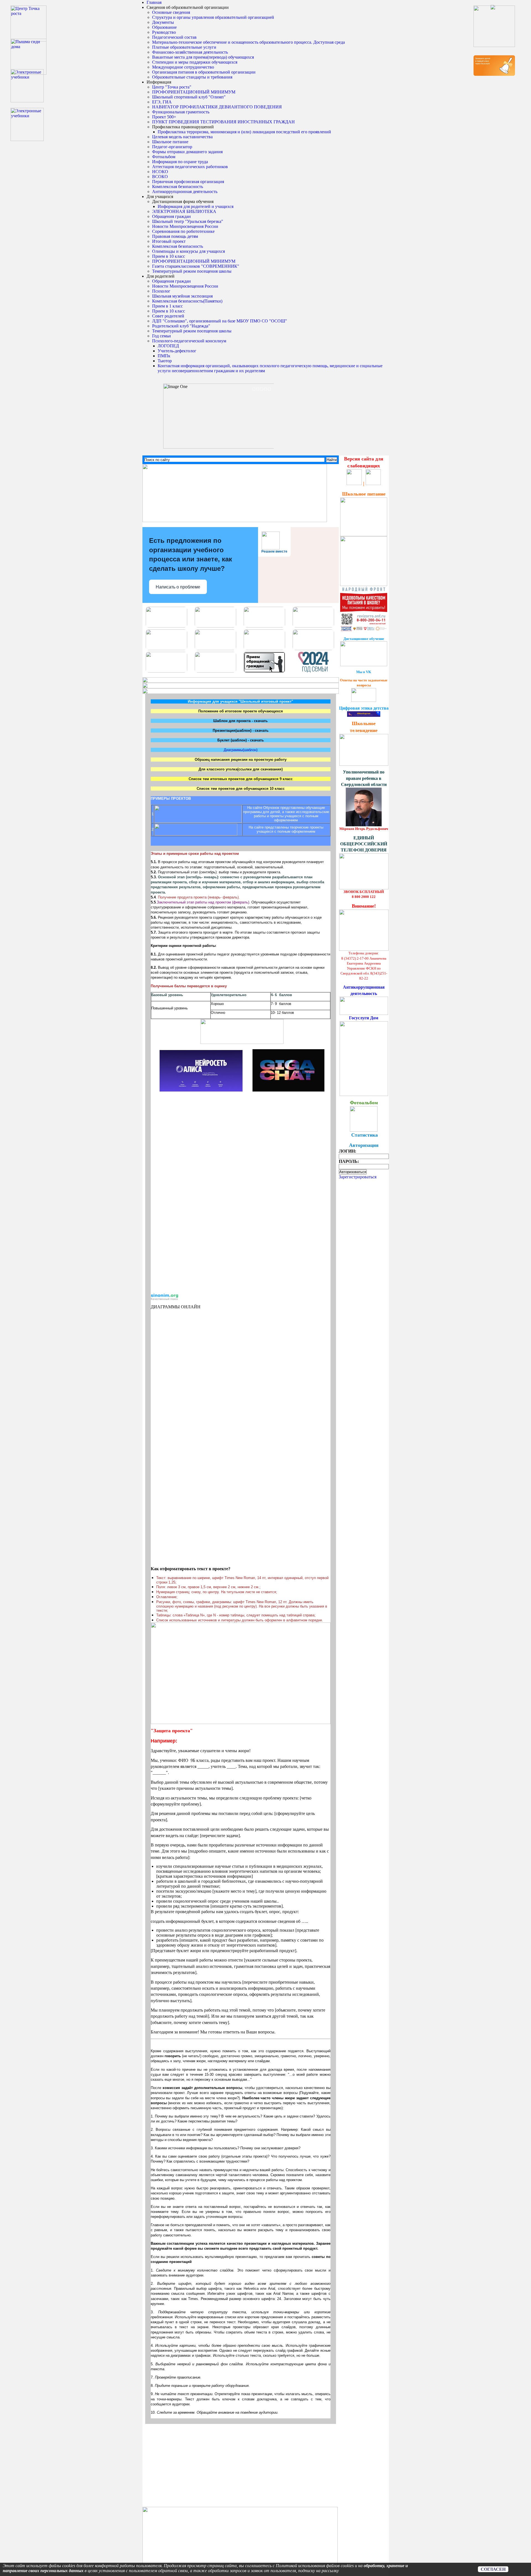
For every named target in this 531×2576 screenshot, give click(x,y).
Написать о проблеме (178, 587)
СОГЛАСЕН (493, 2569)
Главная (154, 2)
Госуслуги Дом (364, 1018)
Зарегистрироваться (358, 1177)
